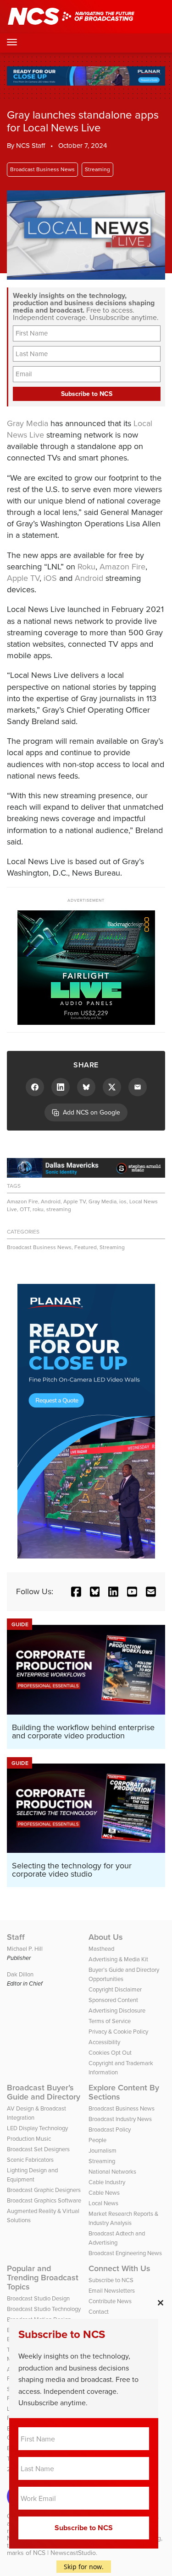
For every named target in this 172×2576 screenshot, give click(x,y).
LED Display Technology (37, 2128)
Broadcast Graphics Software (44, 2200)
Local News (103, 2203)
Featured (86, 1247)
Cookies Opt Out (110, 2053)
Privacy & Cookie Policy (118, 2032)
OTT (25, 1209)
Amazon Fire (122, 567)
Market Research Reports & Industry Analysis (123, 2218)
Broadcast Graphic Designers (44, 2190)
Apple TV (23, 578)
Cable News (104, 2193)
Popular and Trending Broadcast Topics (43, 2278)
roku (38, 1209)
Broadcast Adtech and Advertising (117, 2238)
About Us (106, 1937)
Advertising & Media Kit (118, 1959)
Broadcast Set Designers (38, 2149)
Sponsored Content (113, 2000)
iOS (50, 578)
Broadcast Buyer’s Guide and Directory (44, 2092)
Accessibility (104, 2042)
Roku (86, 567)
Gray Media (28, 423)
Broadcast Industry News (120, 2119)
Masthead (101, 1949)
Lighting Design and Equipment (32, 2175)
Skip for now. (84, 2567)
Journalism (103, 2151)
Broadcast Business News (42, 169)
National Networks (112, 2172)
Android (89, 578)
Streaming (97, 169)
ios (123, 1201)
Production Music (29, 2139)
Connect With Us (119, 2268)
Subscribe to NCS (111, 2280)
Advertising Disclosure (117, 2010)
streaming (59, 1209)
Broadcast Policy (110, 2130)
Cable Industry (107, 2182)
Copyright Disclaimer (115, 1989)
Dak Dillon (20, 1974)
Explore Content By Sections (124, 2092)
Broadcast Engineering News (125, 2253)
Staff (16, 1937)
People (97, 2140)
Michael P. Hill (25, 1949)
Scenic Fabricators (30, 2160)
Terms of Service (110, 2021)
